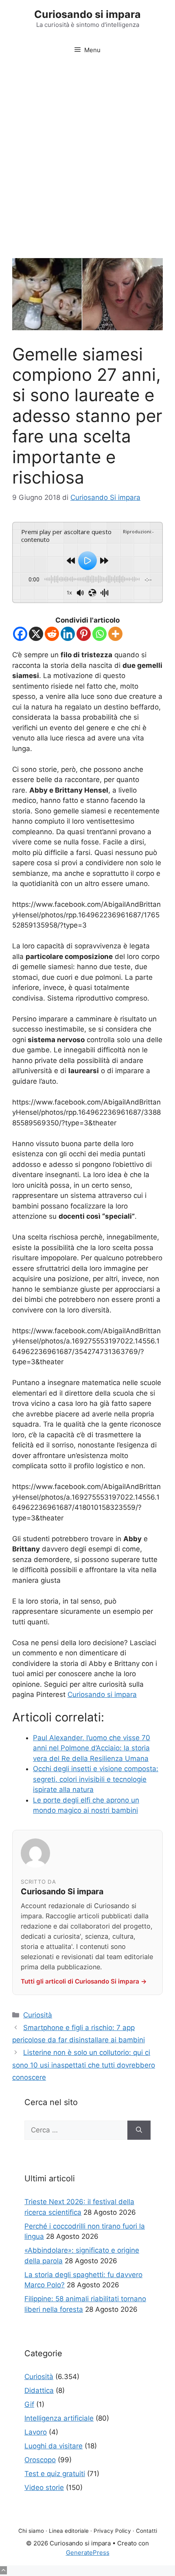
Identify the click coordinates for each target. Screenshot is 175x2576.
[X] (36, 634)
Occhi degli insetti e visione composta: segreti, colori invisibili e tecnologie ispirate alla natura (96, 1779)
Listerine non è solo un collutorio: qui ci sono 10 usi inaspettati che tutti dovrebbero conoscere (84, 2065)
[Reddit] (52, 634)
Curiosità (38, 2015)
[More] (115, 634)
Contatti (147, 2531)
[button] (3, 2570)
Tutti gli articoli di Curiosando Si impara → (84, 1981)
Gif (29, 2404)
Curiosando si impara (87, 14)
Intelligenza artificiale (59, 2418)
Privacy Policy (112, 2531)
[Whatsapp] (100, 634)
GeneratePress (88, 2553)
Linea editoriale (69, 2531)
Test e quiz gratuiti (55, 2474)
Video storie (44, 2488)
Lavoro (36, 2432)
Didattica (39, 2390)
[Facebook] (20, 634)
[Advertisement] (87, 154)
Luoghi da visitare (54, 2446)
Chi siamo (31, 2531)
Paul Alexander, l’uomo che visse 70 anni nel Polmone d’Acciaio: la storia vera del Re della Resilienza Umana (92, 1748)
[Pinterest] (84, 634)
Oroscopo (40, 2460)
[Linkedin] (68, 634)
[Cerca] (139, 2130)
